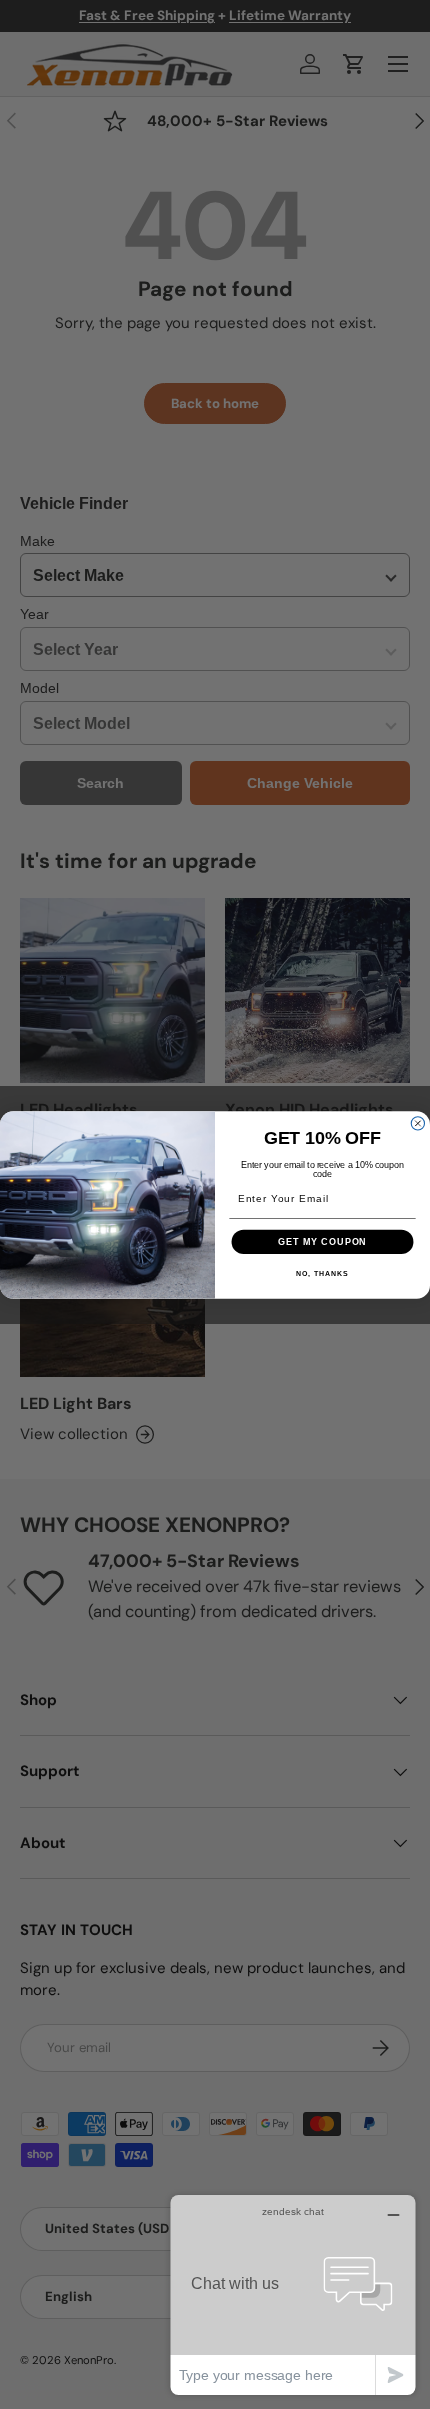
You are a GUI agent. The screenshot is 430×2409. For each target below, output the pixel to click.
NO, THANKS (322, 1273)
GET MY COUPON (322, 1240)
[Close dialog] (417, 1122)
